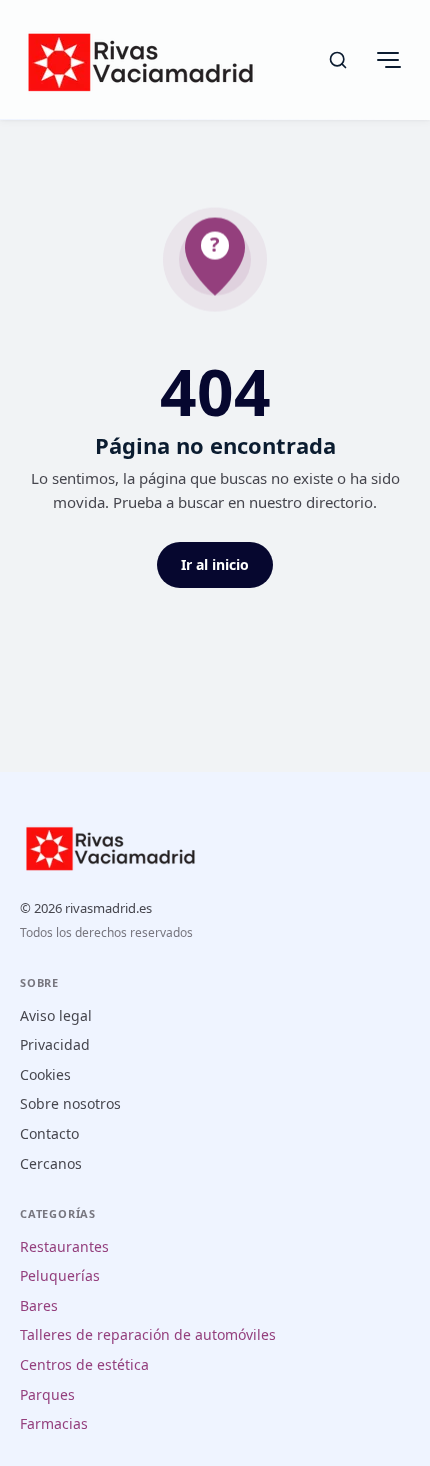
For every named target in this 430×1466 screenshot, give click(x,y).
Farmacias (54, 1423)
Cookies (45, 1074)
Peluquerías (60, 1275)
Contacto (49, 1133)
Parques (47, 1394)
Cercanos (51, 1163)
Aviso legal (56, 1015)
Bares (39, 1305)
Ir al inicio (215, 564)
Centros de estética (84, 1364)
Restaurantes (64, 1246)
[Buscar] (338, 60)
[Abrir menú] (388, 60)
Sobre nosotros (70, 1103)
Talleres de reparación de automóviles (148, 1334)
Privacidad (55, 1044)
